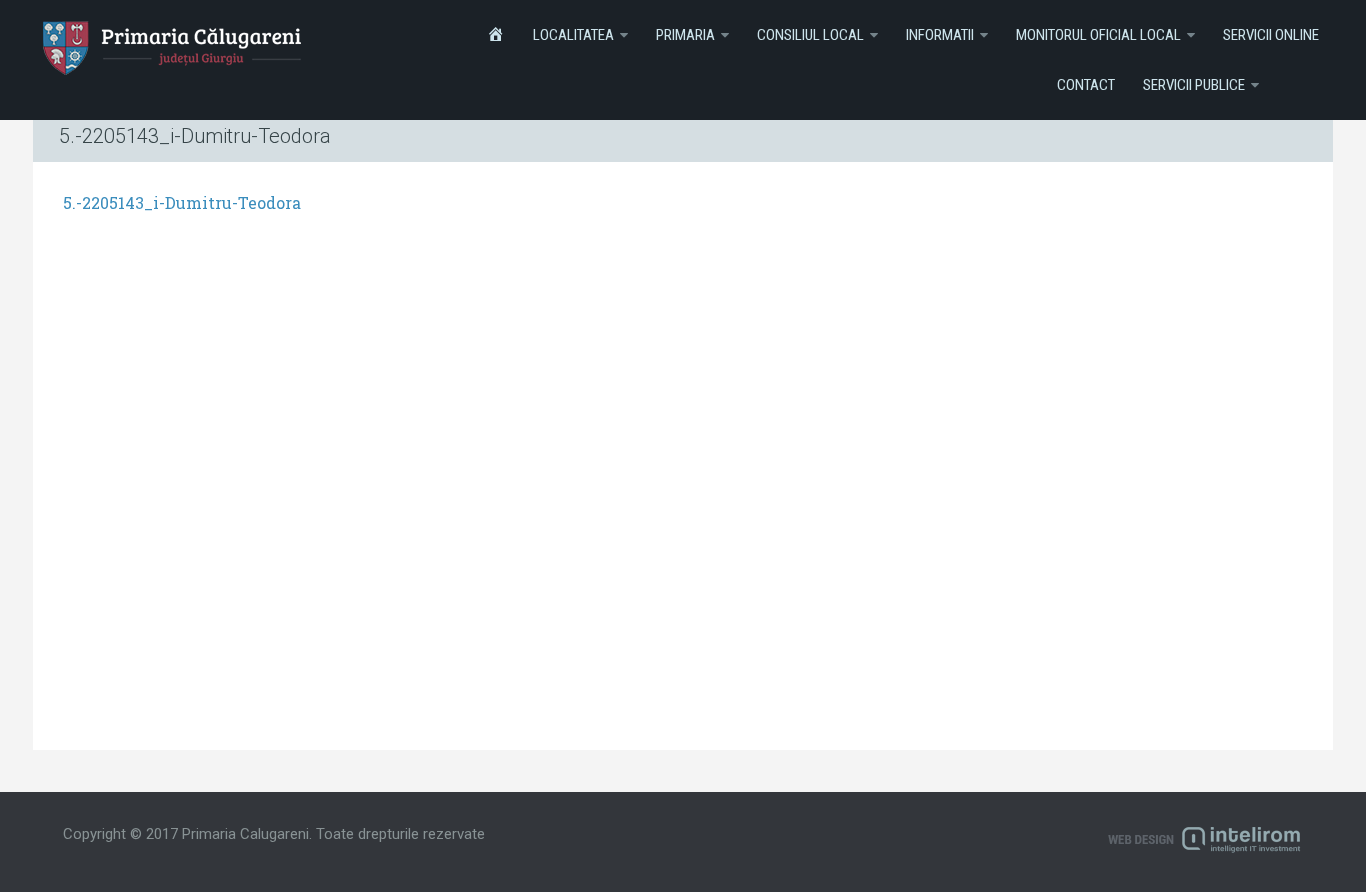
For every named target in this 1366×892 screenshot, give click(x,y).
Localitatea (573, 35)
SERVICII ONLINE (1271, 35)
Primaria (685, 35)
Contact (1086, 85)
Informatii (940, 35)
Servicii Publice (1194, 85)
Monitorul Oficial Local (1098, 35)
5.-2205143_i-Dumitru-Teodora (182, 202)
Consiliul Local (810, 35)
